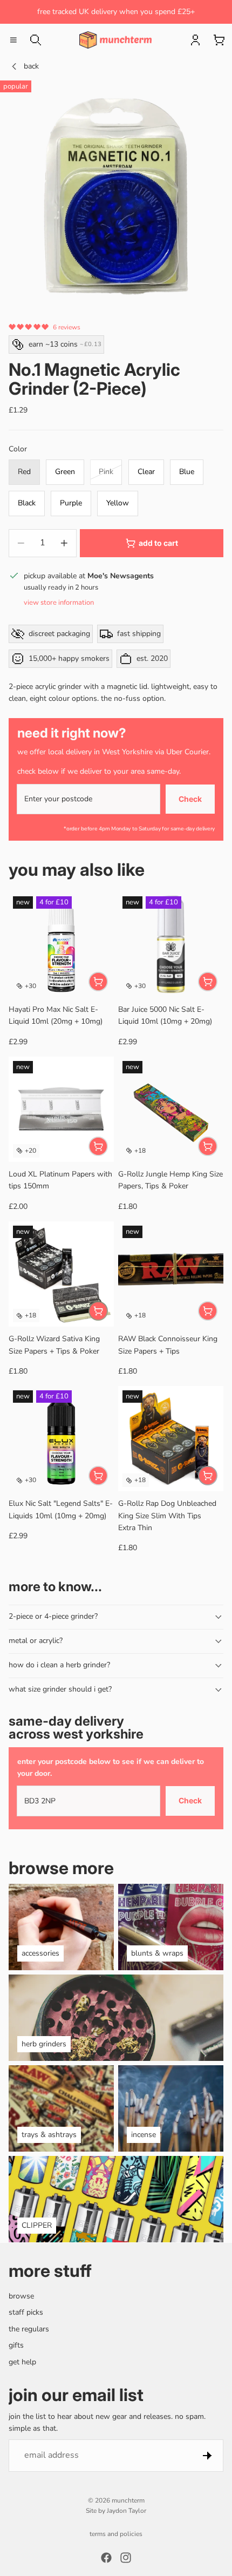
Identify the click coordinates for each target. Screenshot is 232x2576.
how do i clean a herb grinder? (59, 1665)
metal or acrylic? (36, 1641)
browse (21, 2296)
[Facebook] (106, 2558)
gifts (16, 2345)
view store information (59, 603)
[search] (36, 40)
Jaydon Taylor (127, 2511)
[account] (195, 40)
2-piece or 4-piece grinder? (53, 1616)
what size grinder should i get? (60, 1689)
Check (190, 799)
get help (22, 2361)
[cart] (219, 40)
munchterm (128, 2500)
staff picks (26, 2312)
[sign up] (207, 2455)
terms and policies (116, 2534)
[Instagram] (126, 2558)
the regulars (29, 2328)
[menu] (13, 40)
